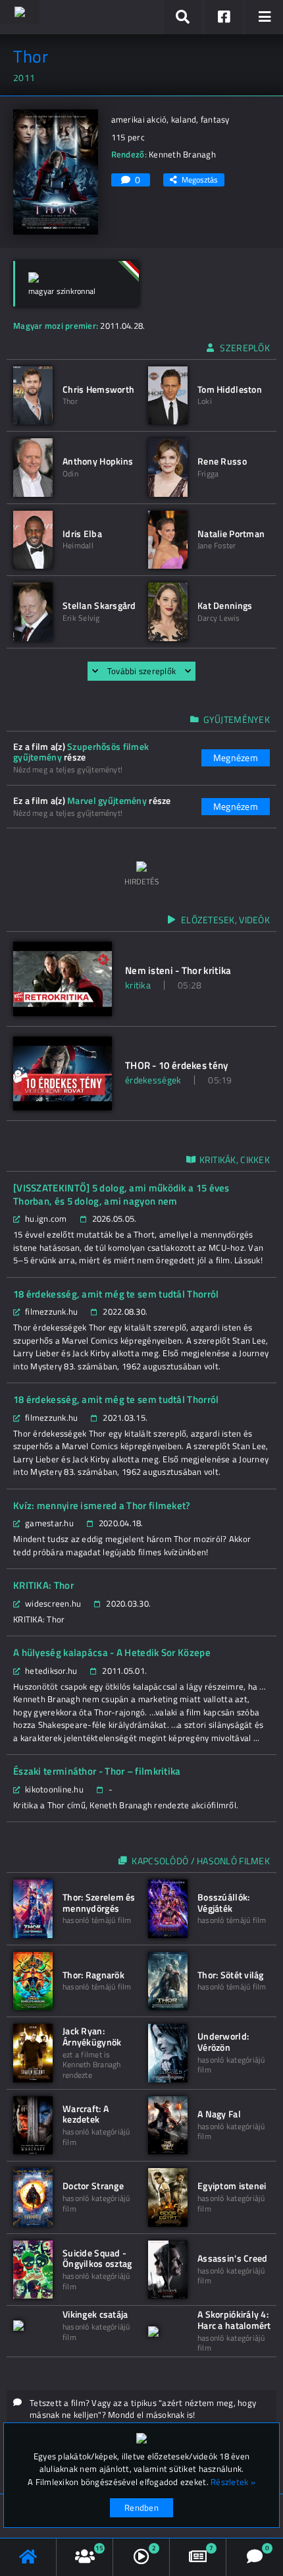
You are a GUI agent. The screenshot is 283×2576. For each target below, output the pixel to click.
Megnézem (236, 758)
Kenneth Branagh (182, 154)
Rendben (141, 2507)
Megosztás (200, 180)
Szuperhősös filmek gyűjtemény (81, 752)
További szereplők (141, 671)
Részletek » (233, 2482)
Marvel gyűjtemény (107, 800)
